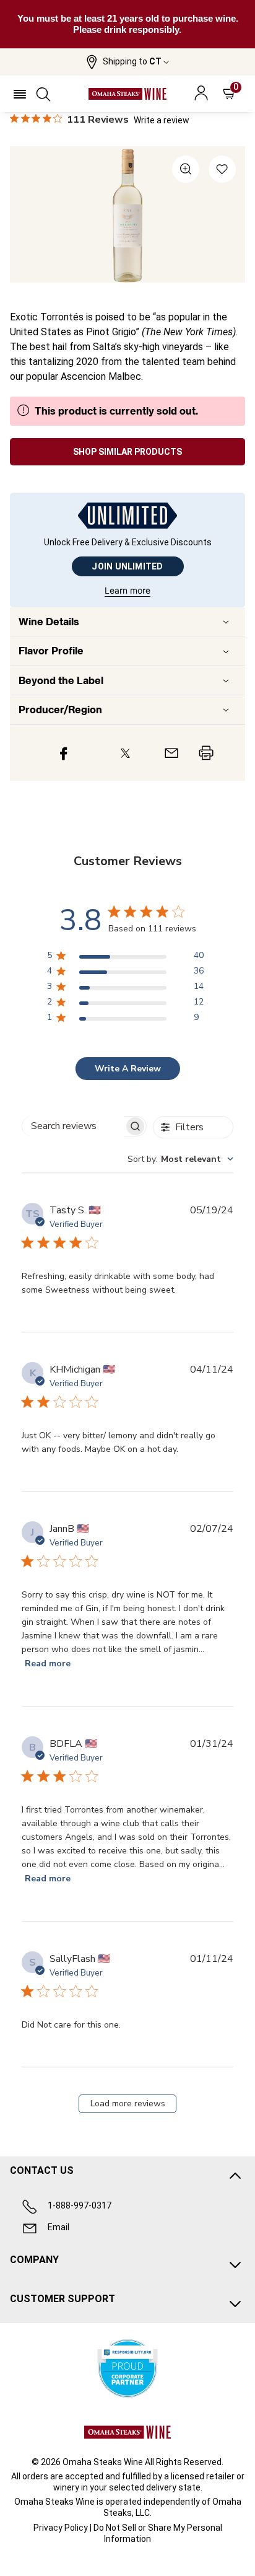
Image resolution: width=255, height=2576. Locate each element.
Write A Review (128, 1069)
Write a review (162, 120)
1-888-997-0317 (80, 2205)
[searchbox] (73, 1126)
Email (58, 2227)
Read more (48, 1664)
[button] (127, 62)
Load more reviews (128, 2103)
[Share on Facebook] (64, 753)
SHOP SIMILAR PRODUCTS (127, 452)
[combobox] (180, 1159)
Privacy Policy (61, 2528)
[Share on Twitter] (125, 753)
